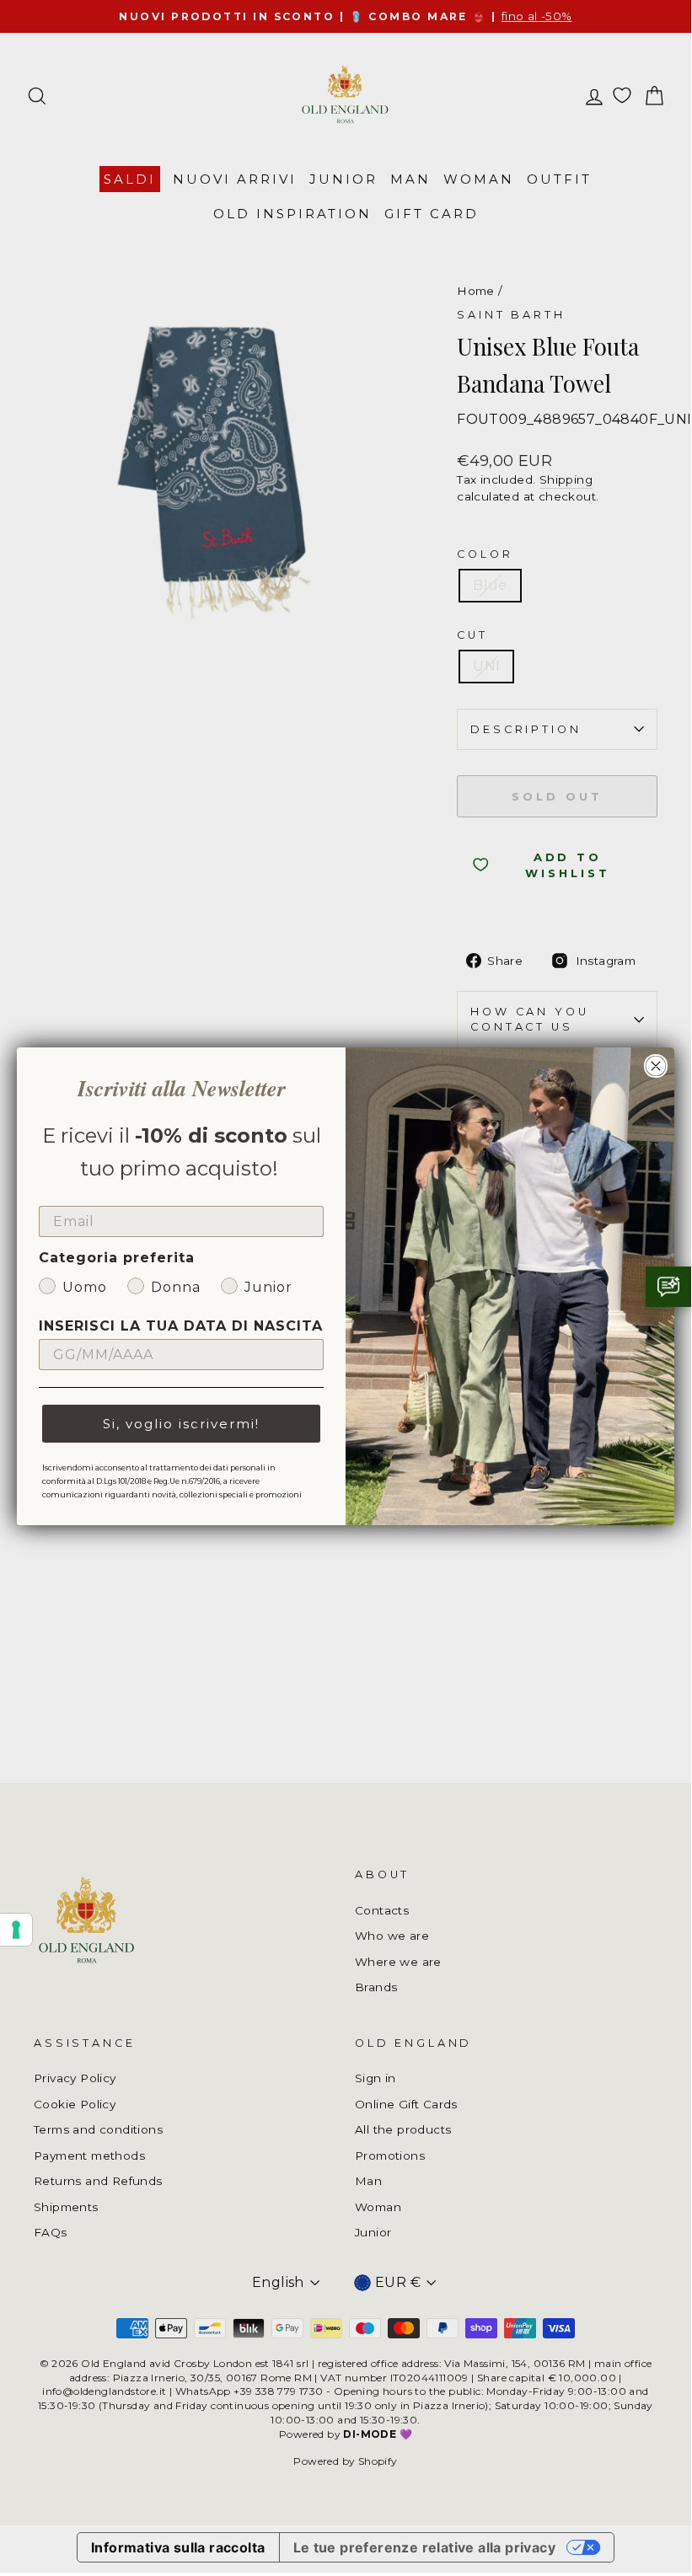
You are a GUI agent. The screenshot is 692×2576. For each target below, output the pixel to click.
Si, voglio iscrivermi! (181, 1424)
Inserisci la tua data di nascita (181, 1326)
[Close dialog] (656, 1066)
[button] (668, 1287)
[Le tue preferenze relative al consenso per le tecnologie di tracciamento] (16, 1930)
